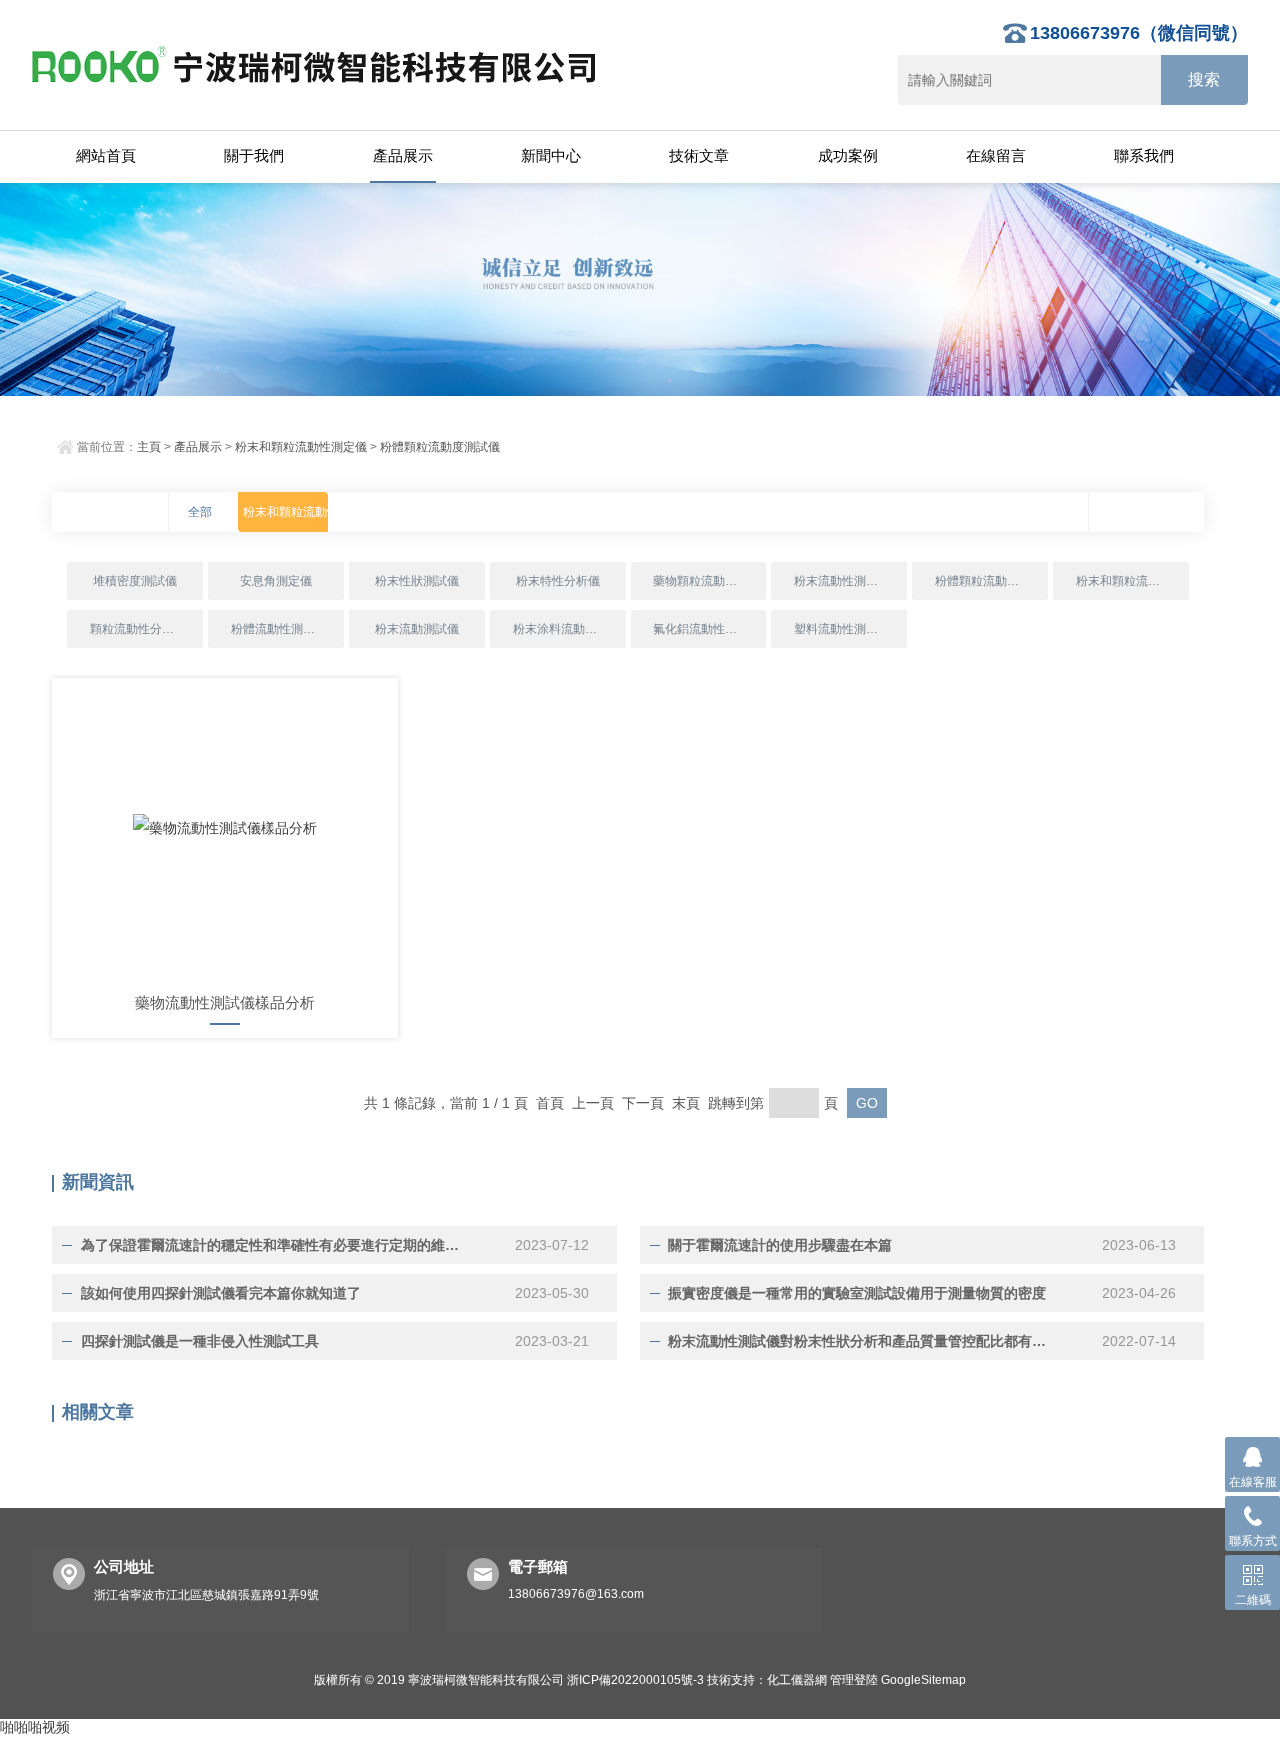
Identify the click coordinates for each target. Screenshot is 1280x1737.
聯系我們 (1144, 155)
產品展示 (403, 155)
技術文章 (699, 155)
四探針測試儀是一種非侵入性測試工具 (200, 1341)
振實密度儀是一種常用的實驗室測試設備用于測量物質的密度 (857, 1293)
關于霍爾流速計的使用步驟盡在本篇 (780, 1245)
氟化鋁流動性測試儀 (707, 629)
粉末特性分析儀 (558, 581)
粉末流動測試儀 (417, 629)
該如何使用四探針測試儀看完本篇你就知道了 (221, 1293)
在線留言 (996, 155)
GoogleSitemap (923, 1680)
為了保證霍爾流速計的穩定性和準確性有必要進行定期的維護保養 (272, 1245)
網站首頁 (106, 155)
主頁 (149, 447)
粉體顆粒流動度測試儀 (440, 447)
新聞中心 (551, 155)
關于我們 (254, 155)
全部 (200, 512)
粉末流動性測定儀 (842, 581)
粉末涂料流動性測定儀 (569, 629)
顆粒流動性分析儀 (138, 629)
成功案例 (848, 155)
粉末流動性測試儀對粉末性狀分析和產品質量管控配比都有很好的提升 (860, 1341)
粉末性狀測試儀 (417, 581)
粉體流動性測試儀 (279, 629)
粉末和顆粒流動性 (1124, 581)
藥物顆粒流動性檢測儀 (709, 581)
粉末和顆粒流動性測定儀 (301, 447)
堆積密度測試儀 (135, 581)
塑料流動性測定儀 (842, 629)
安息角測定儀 (276, 581)
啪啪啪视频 (35, 1727)
